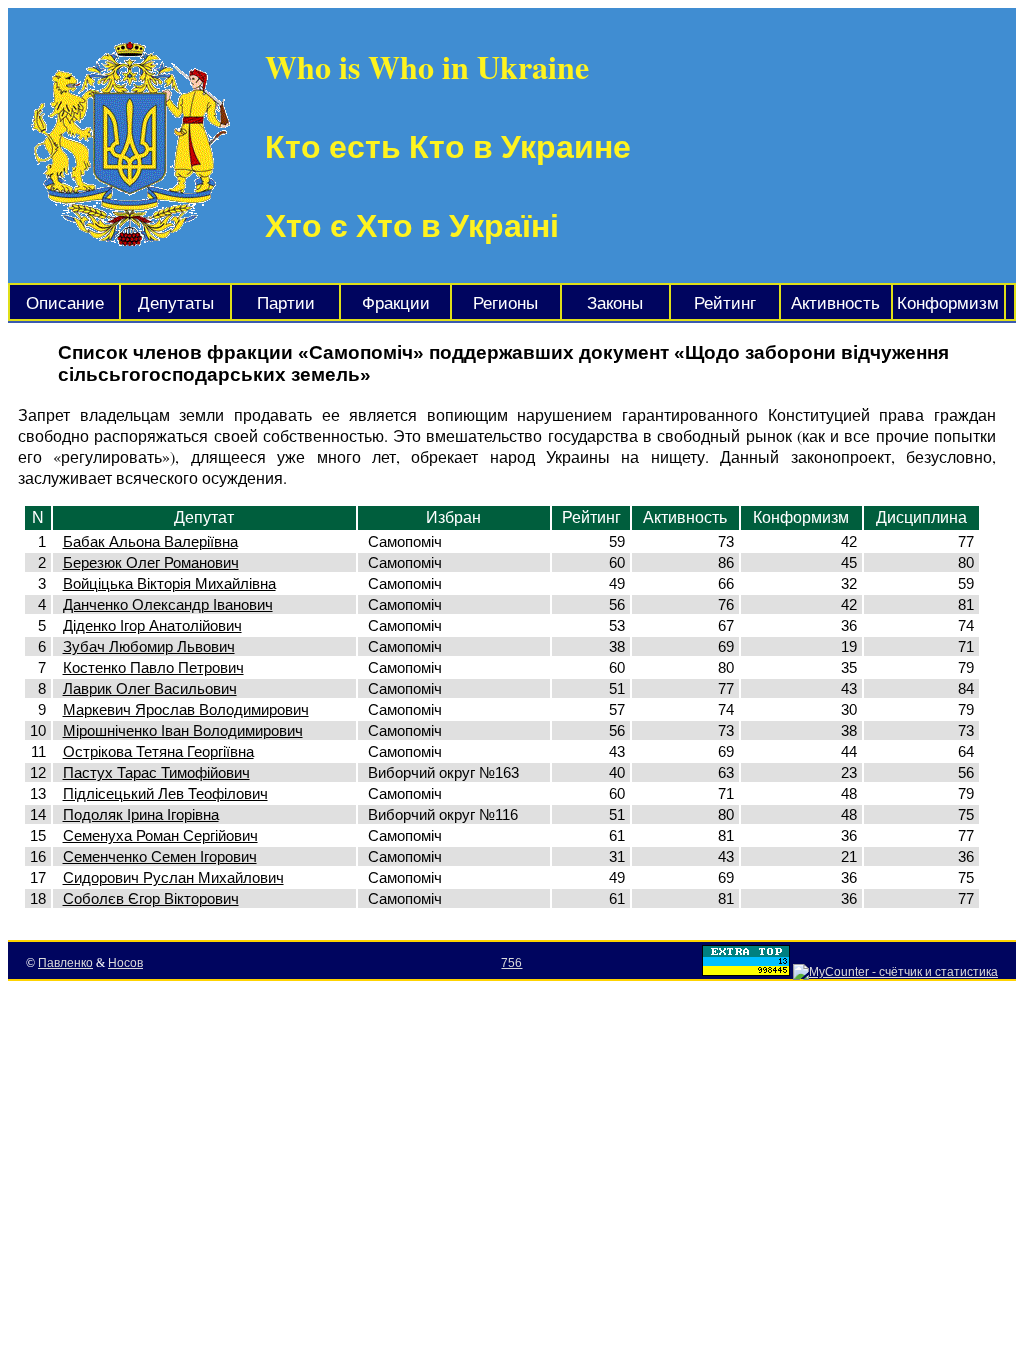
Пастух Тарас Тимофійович (156, 772)
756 (511, 963)
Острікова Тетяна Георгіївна (158, 751)
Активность (835, 303)
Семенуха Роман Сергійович (160, 835)
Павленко (65, 963)
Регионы (505, 303)
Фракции (396, 303)
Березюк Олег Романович (151, 562)
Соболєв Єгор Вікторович (151, 898)
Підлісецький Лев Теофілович (165, 793)
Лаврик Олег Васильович (150, 688)
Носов (125, 963)
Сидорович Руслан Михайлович (173, 877)
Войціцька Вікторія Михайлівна (169, 583)
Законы (615, 303)
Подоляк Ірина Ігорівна (141, 814)
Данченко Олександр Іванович (168, 604)
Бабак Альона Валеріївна (150, 541)
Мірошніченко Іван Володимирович (183, 730)
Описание (65, 303)
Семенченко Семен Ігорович (160, 856)
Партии (286, 303)
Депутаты (176, 303)
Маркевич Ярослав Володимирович (186, 709)
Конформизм (948, 303)
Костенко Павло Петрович (153, 667)
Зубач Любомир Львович (149, 646)
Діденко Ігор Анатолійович (152, 625)
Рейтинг (725, 303)
